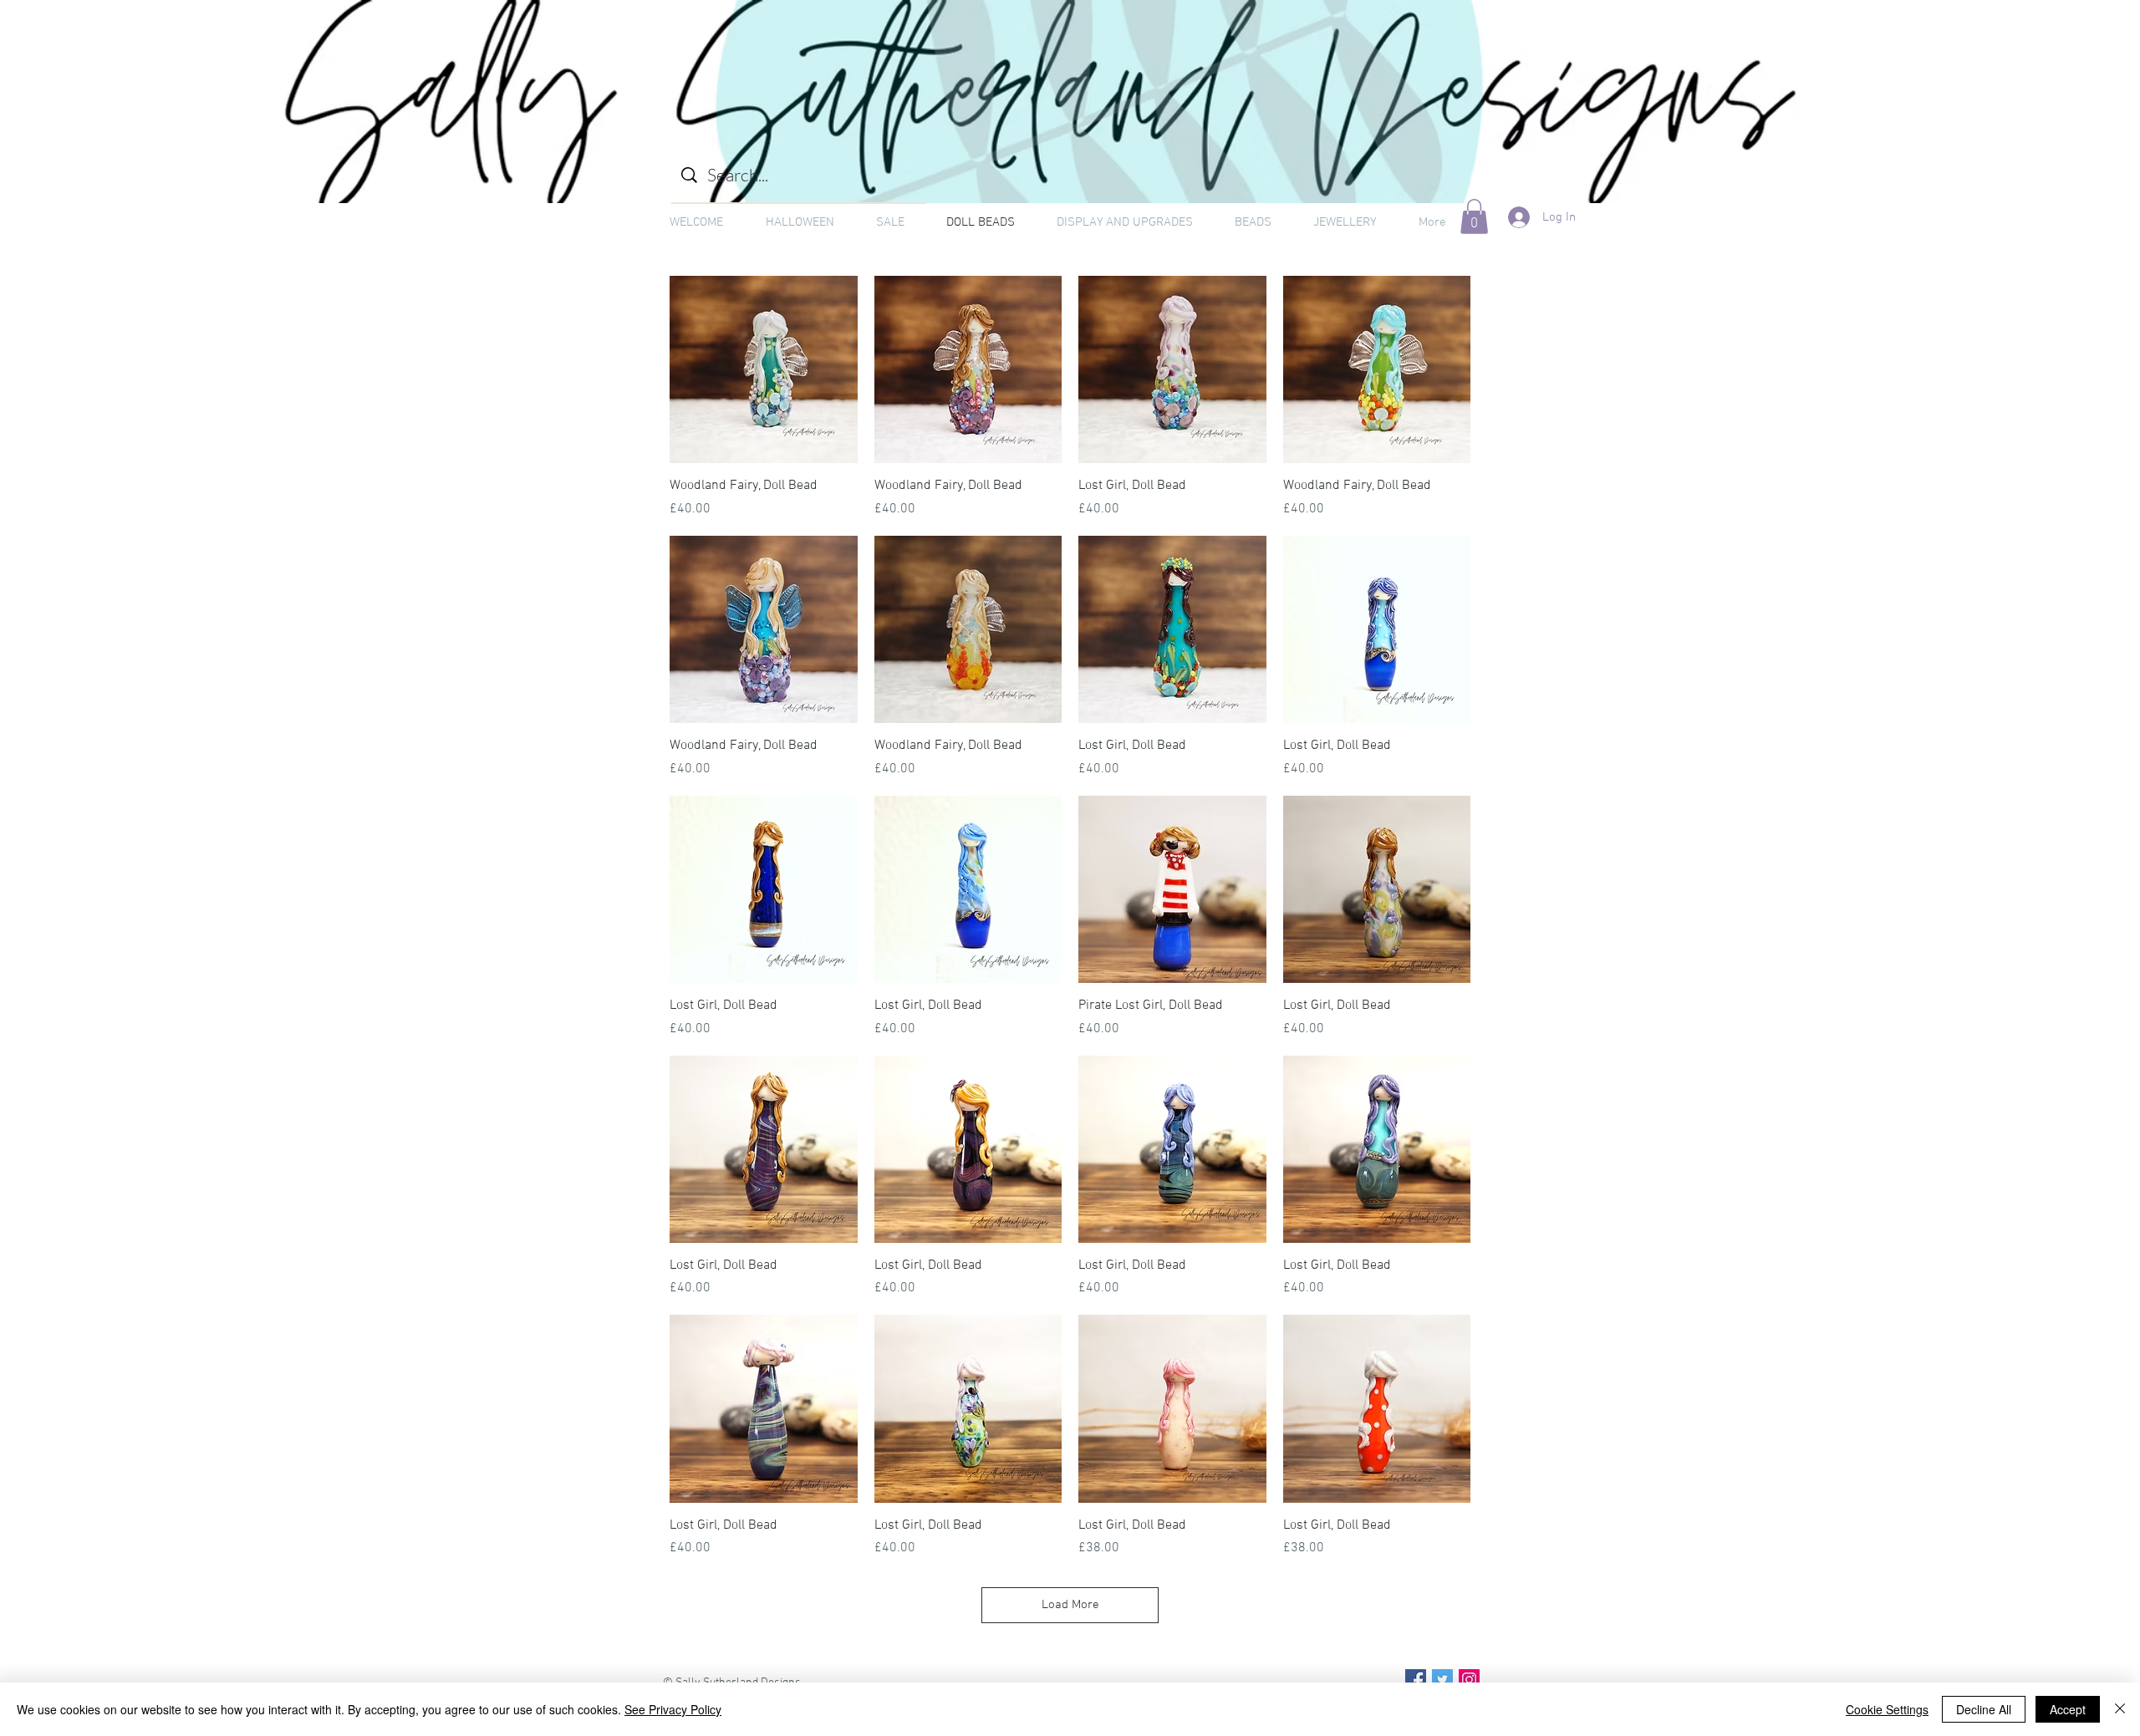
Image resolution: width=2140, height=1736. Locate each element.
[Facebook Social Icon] (1416, 1680)
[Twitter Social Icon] (1442, 1680)
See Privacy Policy (673, 1709)
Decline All (1984, 1709)
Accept (2068, 1709)
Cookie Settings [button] (1887, 1709)
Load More (1070, 1605)
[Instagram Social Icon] (1469, 1680)
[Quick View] (764, 370)
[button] (1474, 216)
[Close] (2120, 1709)
